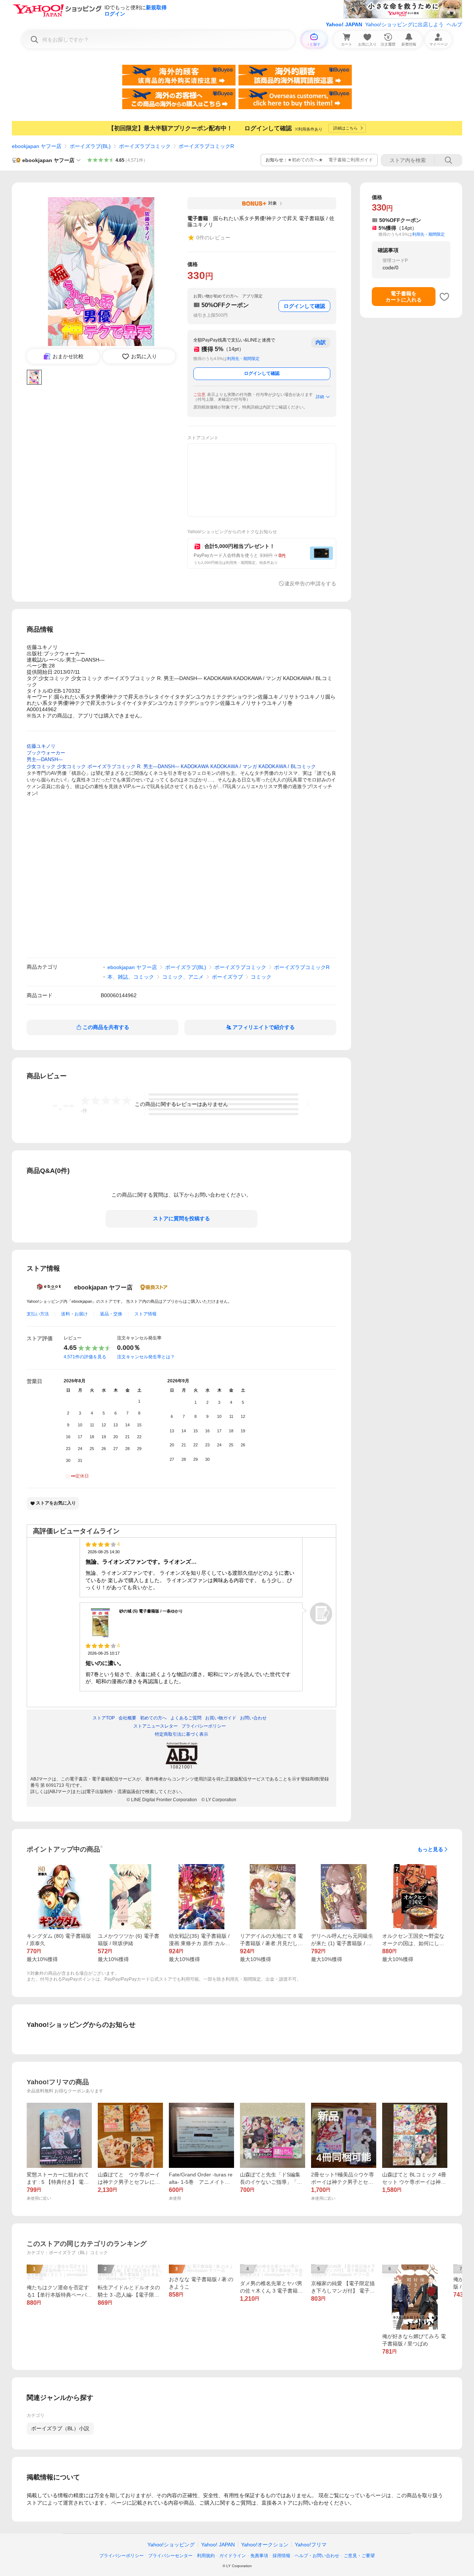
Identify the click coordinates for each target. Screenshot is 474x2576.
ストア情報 (146, 1314)
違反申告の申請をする (310, 584)
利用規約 (206, 2556)
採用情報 (281, 2556)
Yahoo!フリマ (311, 2545)
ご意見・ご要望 (359, 2556)
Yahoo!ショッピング (171, 2545)
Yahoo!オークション (265, 2545)
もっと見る (430, 1849)
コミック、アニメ (183, 977)
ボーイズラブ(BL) (90, 146)
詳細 (320, 397)
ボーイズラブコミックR (206, 146)
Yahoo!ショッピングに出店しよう (404, 24)
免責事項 (259, 2556)
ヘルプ (454, 24)
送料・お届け (74, 1314)
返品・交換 (111, 1314)
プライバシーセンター (170, 2556)
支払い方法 (38, 1314)
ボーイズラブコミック (145, 146)
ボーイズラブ (227, 977)
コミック (261, 977)
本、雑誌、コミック (131, 977)
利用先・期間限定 (243, 359)
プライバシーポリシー (121, 2556)
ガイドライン (233, 2556)
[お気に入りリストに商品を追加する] (444, 297)
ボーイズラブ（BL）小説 (60, 2428)
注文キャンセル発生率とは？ (146, 1357)
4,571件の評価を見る (85, 1357)
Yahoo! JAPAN (344, 24)
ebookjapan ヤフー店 (37, 146)
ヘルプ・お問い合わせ (317, 2556)
